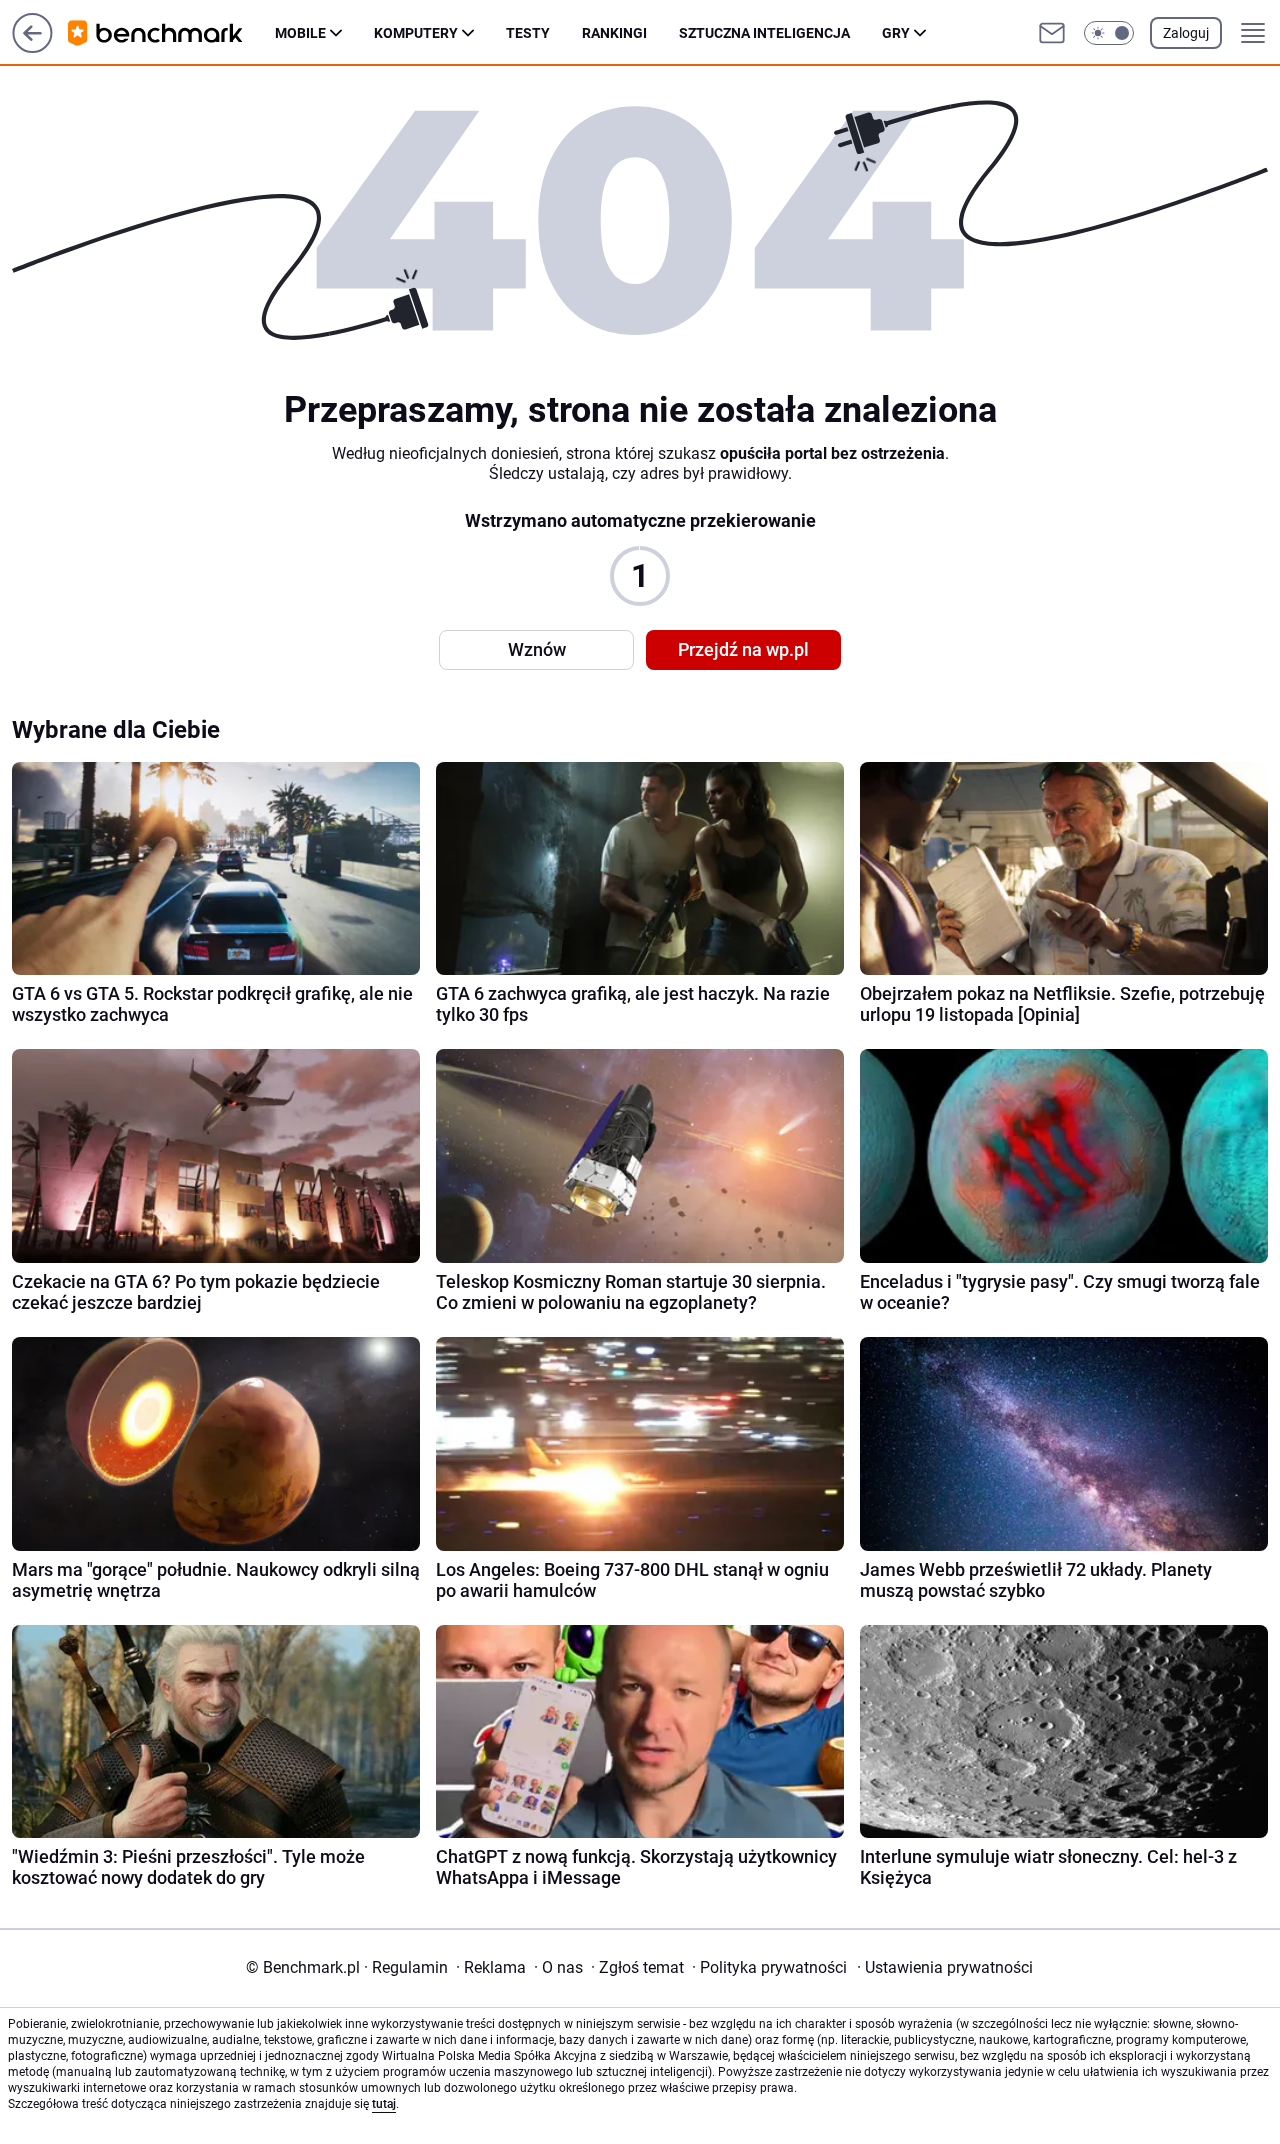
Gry (896, 33)
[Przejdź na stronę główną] (32, 47)
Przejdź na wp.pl (743, 649)
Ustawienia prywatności (945, 1967)
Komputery (416, 33)
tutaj (384, 2104)
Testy (528, 33)
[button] (1109, 33)
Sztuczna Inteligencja (764, 33)
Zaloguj (1186, 33)
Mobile (300, 33)
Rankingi (614, 33)
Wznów (537, 649)
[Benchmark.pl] (171, 33)
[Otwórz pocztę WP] (1052, 33)
